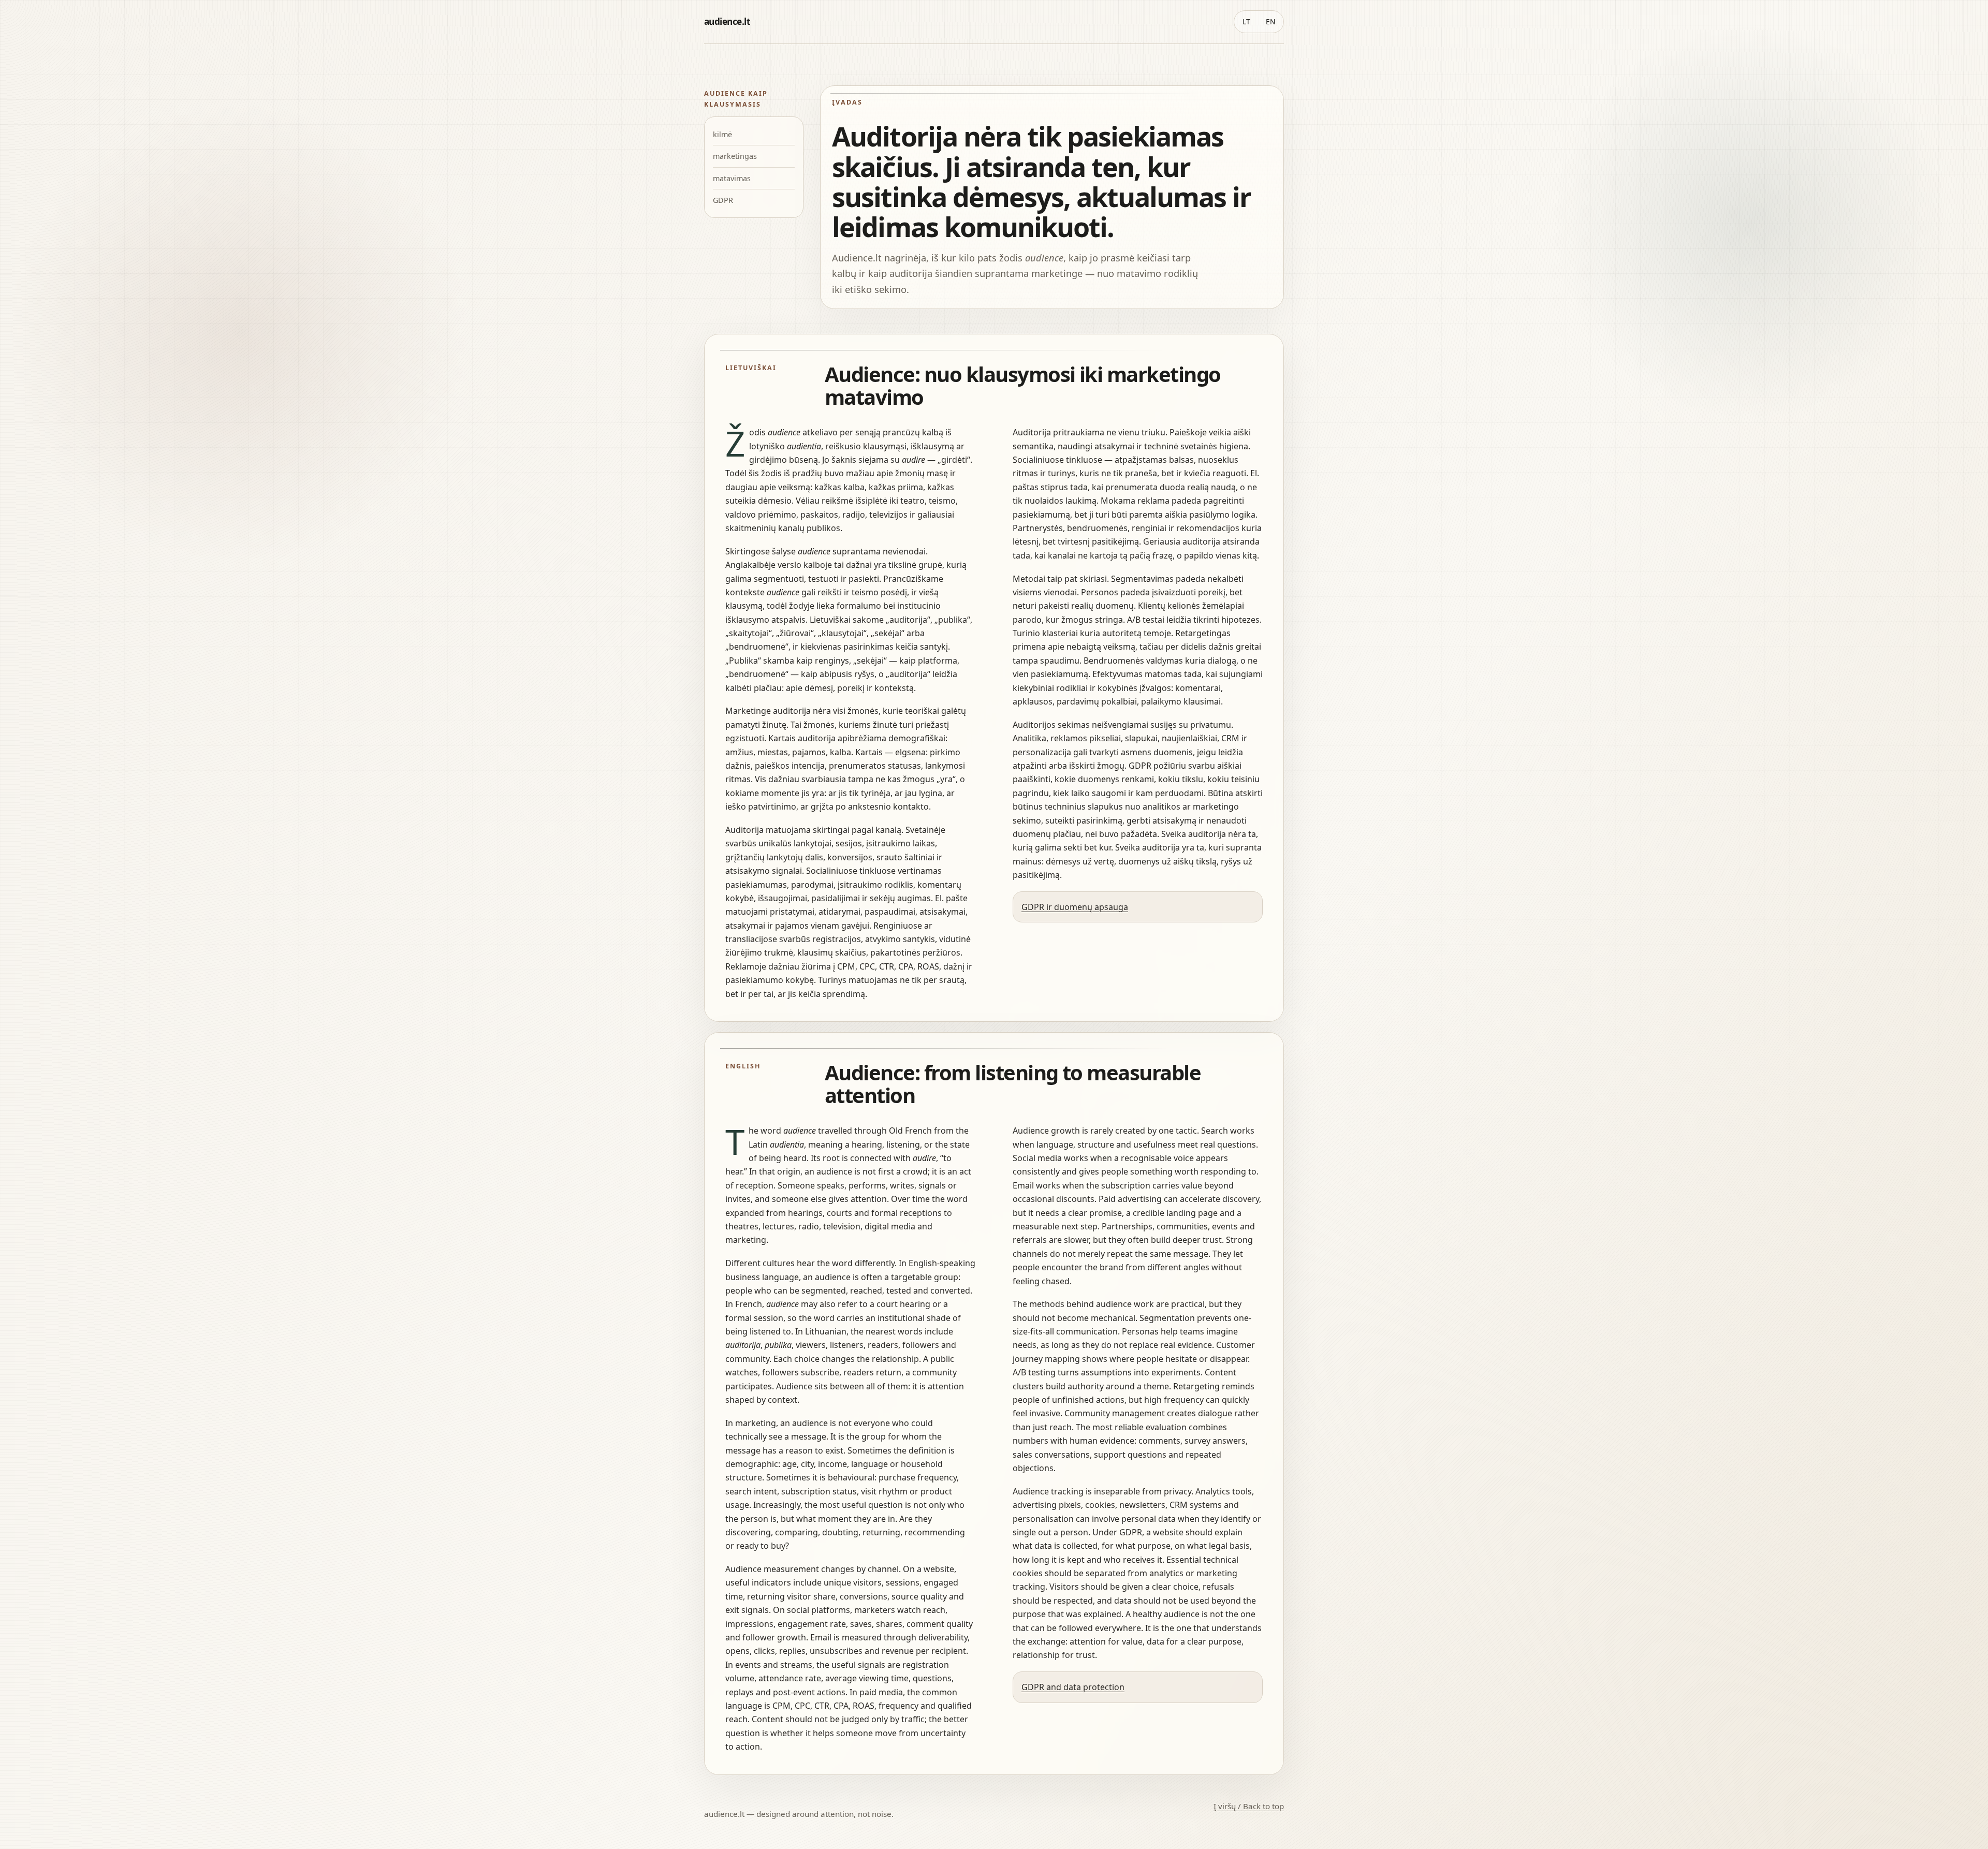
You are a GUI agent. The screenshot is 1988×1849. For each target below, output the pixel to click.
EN (1270, 21)
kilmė (722, 134)
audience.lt (727, 21)
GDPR (723, 200)
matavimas (732, 178)
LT (1246, 21)
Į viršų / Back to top (1249, 1806)
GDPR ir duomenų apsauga (1075, 907)
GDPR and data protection (1073, 1687)
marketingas (735, 156)
